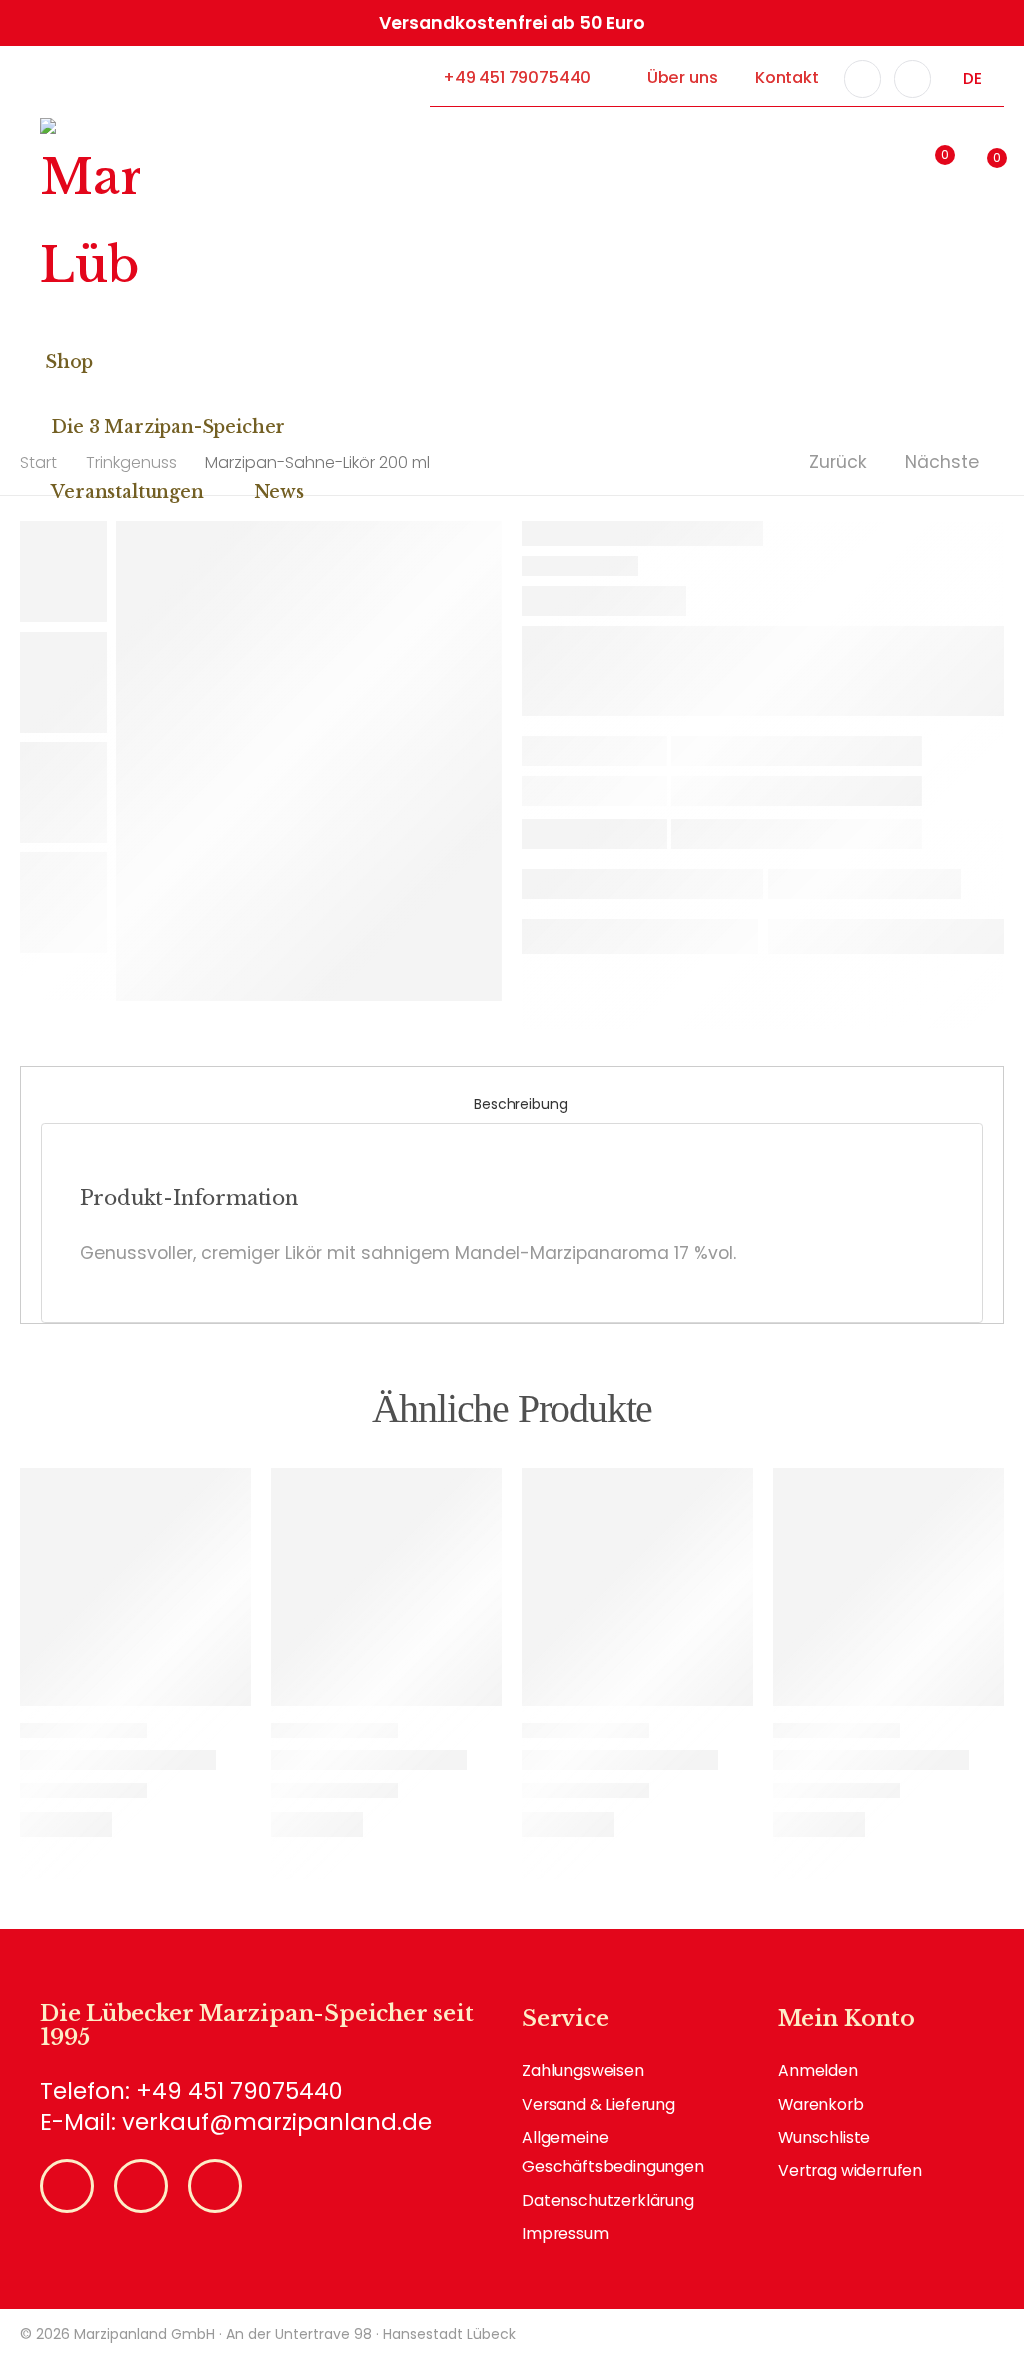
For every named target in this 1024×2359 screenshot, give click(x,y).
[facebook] (863, 79)
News (279, 492)
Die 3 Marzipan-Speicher (168, 427)
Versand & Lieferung (598, 2104)
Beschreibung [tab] (520, 1104)
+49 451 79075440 (517, 77)
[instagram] (913, 79)
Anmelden (818, 2070)
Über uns (682, 77)
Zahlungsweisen (583, 2070)
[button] (825, 163)
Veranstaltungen (127, 492)
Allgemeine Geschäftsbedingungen (613, 2152)
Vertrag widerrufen (850, 2170)
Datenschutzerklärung (608, 2200)
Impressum (565, 2233)
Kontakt (787, 77)
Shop (69, 362)
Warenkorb (821, 2104)
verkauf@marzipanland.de (277, 2122)
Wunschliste (824, 2137)
